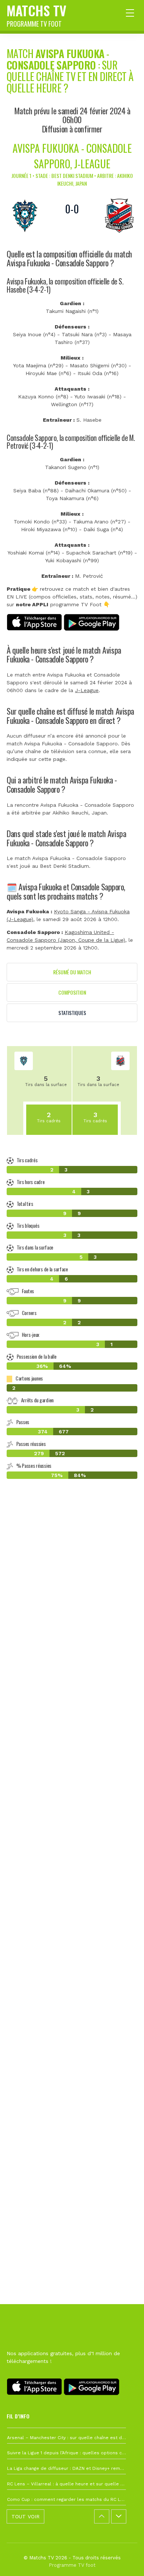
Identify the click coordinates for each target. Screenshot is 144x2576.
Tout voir (25, 2516)
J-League (87, 690)
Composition (72, 992)
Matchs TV (37, 14)
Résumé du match (72, 972)
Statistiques (72, 1013)
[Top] (124, 2560)
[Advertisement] (72, 1834)
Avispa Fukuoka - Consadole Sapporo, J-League (72, 156)
